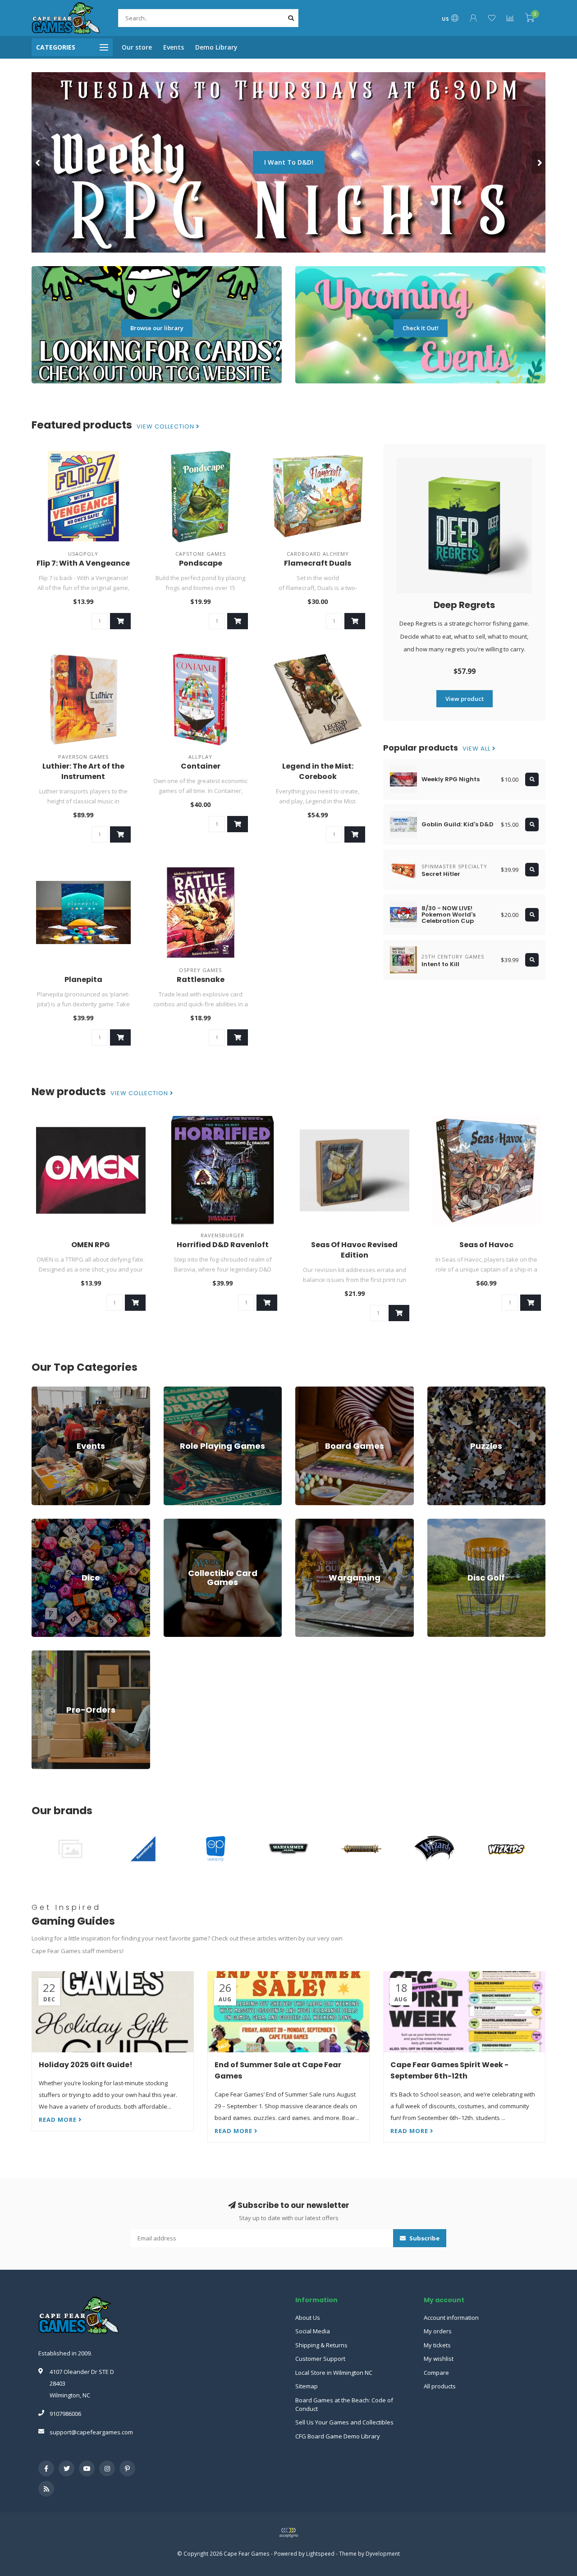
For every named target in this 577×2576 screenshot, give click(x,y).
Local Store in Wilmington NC (334, 2373)
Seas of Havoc (486, 1245)
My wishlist (439, 2359)
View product (465, 699)
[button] (38, 162)
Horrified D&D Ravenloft (223, 1245)
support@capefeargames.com (91, 2432)
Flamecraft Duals (318, 563)
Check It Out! (421, 328)
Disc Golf (440, 1523)
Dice (37, 1523)
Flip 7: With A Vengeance (83, 563)
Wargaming (311, 1523)
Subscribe (424, 2238)
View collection (166, 427)
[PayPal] (288, 2533)
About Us (308, 2318)
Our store (137, 47)
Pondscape (201, 563)
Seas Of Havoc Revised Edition (354, 1250)
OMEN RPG (91, 1245)
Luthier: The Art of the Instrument (83, 771)
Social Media (313, 2331)
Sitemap (307, 2386)
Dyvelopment (383, 2553)
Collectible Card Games (195, 1523)
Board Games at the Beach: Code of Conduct (344, 2404)
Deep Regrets (464, 605)
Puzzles (438, 1391)
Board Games (314, 1391)
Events (174, 47)
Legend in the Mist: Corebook (318, 771)
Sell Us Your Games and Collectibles (344, 2422)
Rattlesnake (201, 979)
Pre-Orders (47, 1654)
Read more (59, 2120)
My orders (438, 2331)
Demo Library (216, 47)
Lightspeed (320, 2553)
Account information (451, 2318)
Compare (436, 2373)
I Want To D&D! (289, 162)
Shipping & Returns (321, 2345)
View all (477, 749)
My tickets (437, 2345)
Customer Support (320, 2359)
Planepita (83, 979)
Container (201, 766)
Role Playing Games (191, 1391)
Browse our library (157, 328)
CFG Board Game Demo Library (338, 2436)
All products (440, 2386)
